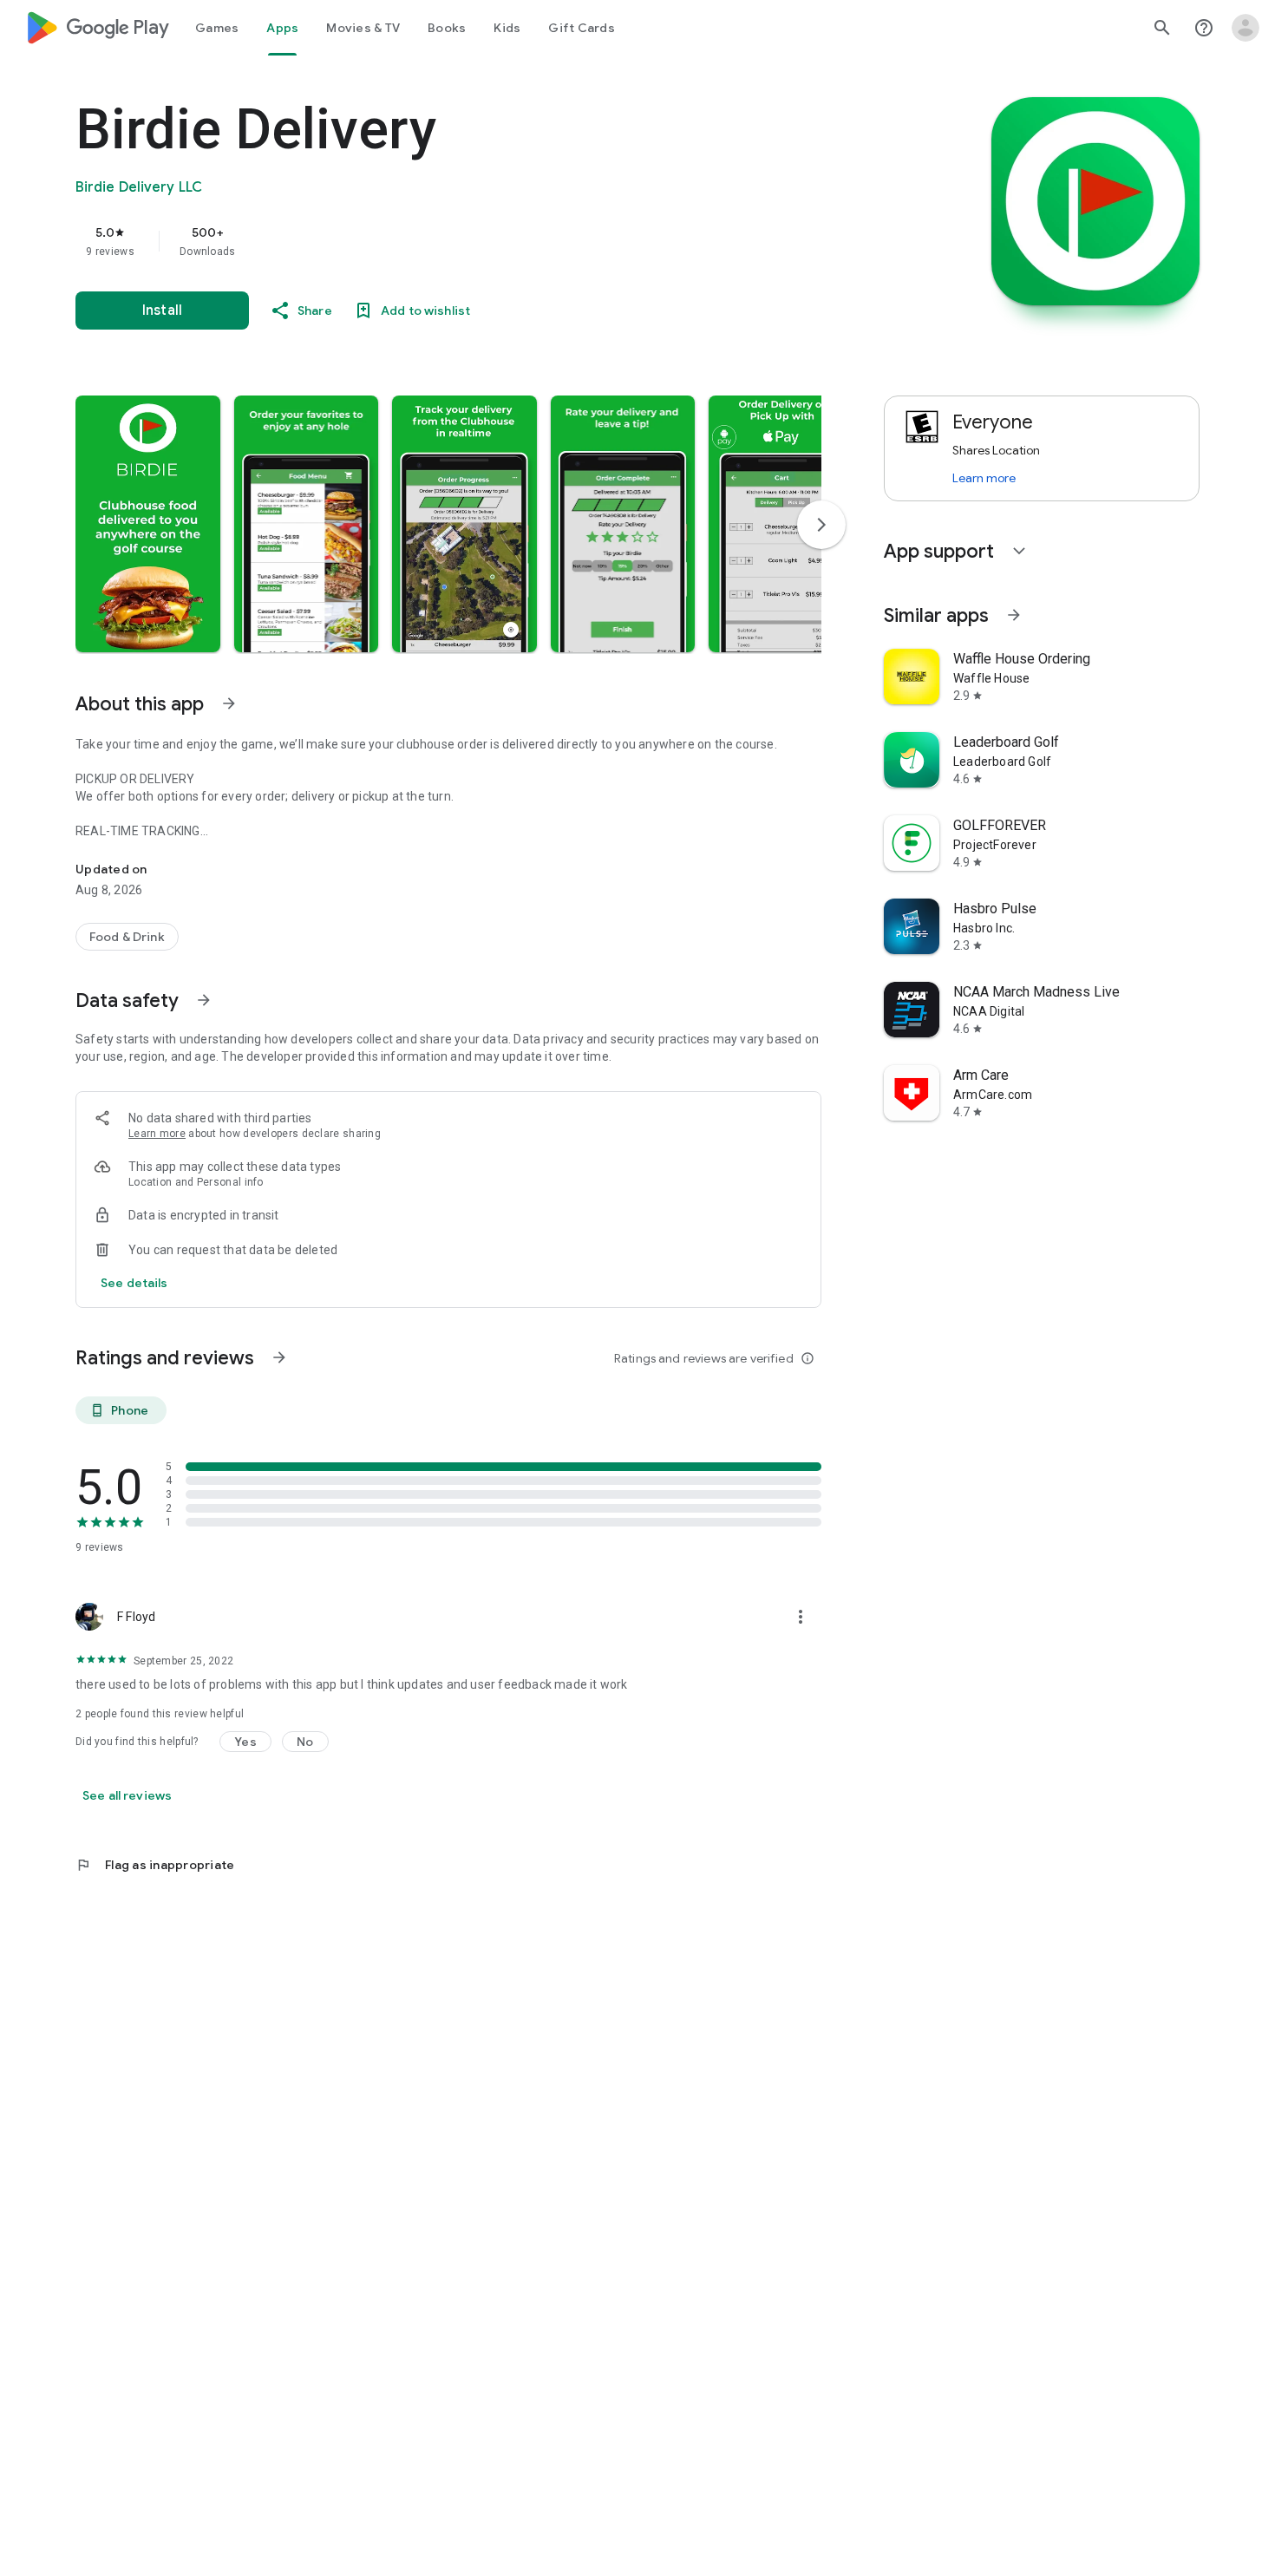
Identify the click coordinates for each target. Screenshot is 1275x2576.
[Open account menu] (1246, 28)
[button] (148, 524)
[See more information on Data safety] (204, 1000)
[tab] (217, 28)
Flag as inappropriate (155, 1865)
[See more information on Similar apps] (1014, 615)
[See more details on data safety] (134, 1283)
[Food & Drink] (127, 937)
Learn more (157, 1134)
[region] (422, 241)
